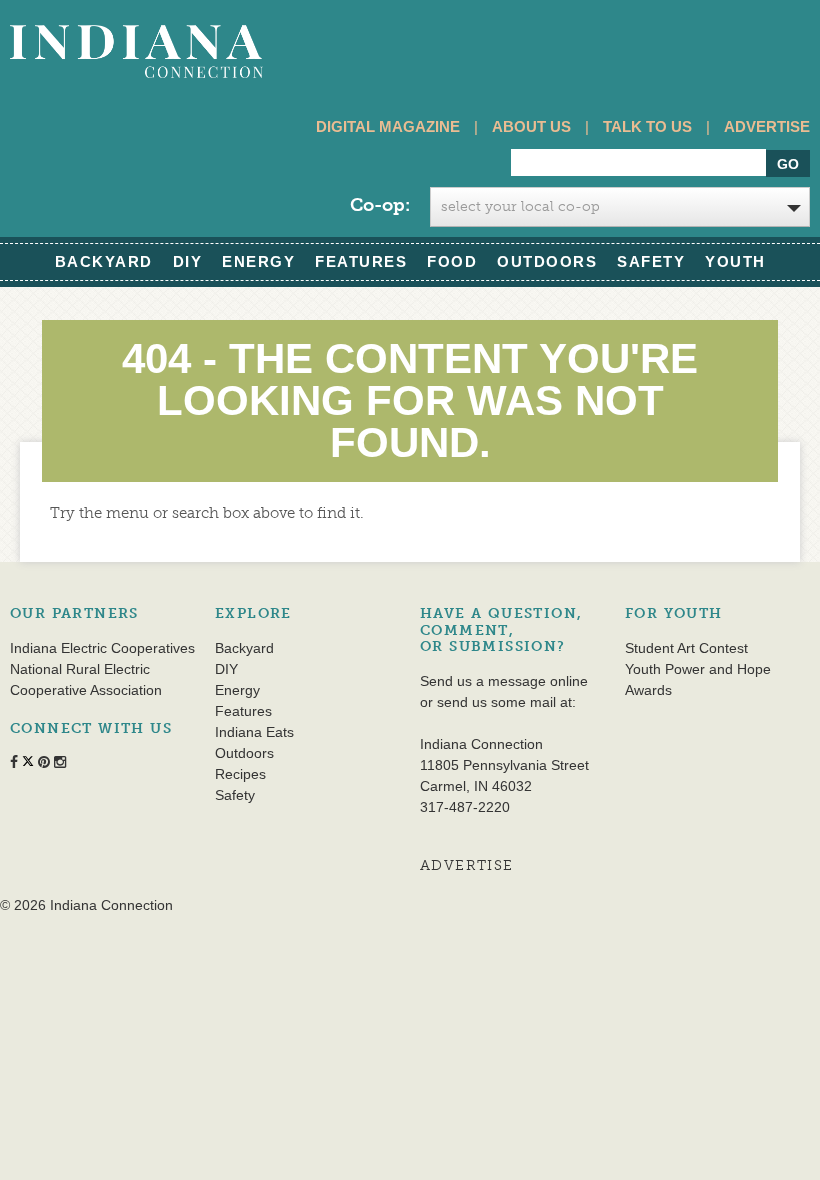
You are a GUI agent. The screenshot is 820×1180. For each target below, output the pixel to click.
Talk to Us (647, 126)
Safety (651, 261)
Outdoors (547, 261)
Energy (258, 261)
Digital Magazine (388, 126)
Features (361, 261)
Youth (735, 261)
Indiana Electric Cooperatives (102, 648)
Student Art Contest (686, 648)
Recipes (240, 774)
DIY (188, 261)
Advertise (767, 126)
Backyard (104, 261)
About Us (531, 126)
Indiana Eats (254, 732)
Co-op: (380, 205)
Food (452, 261)
